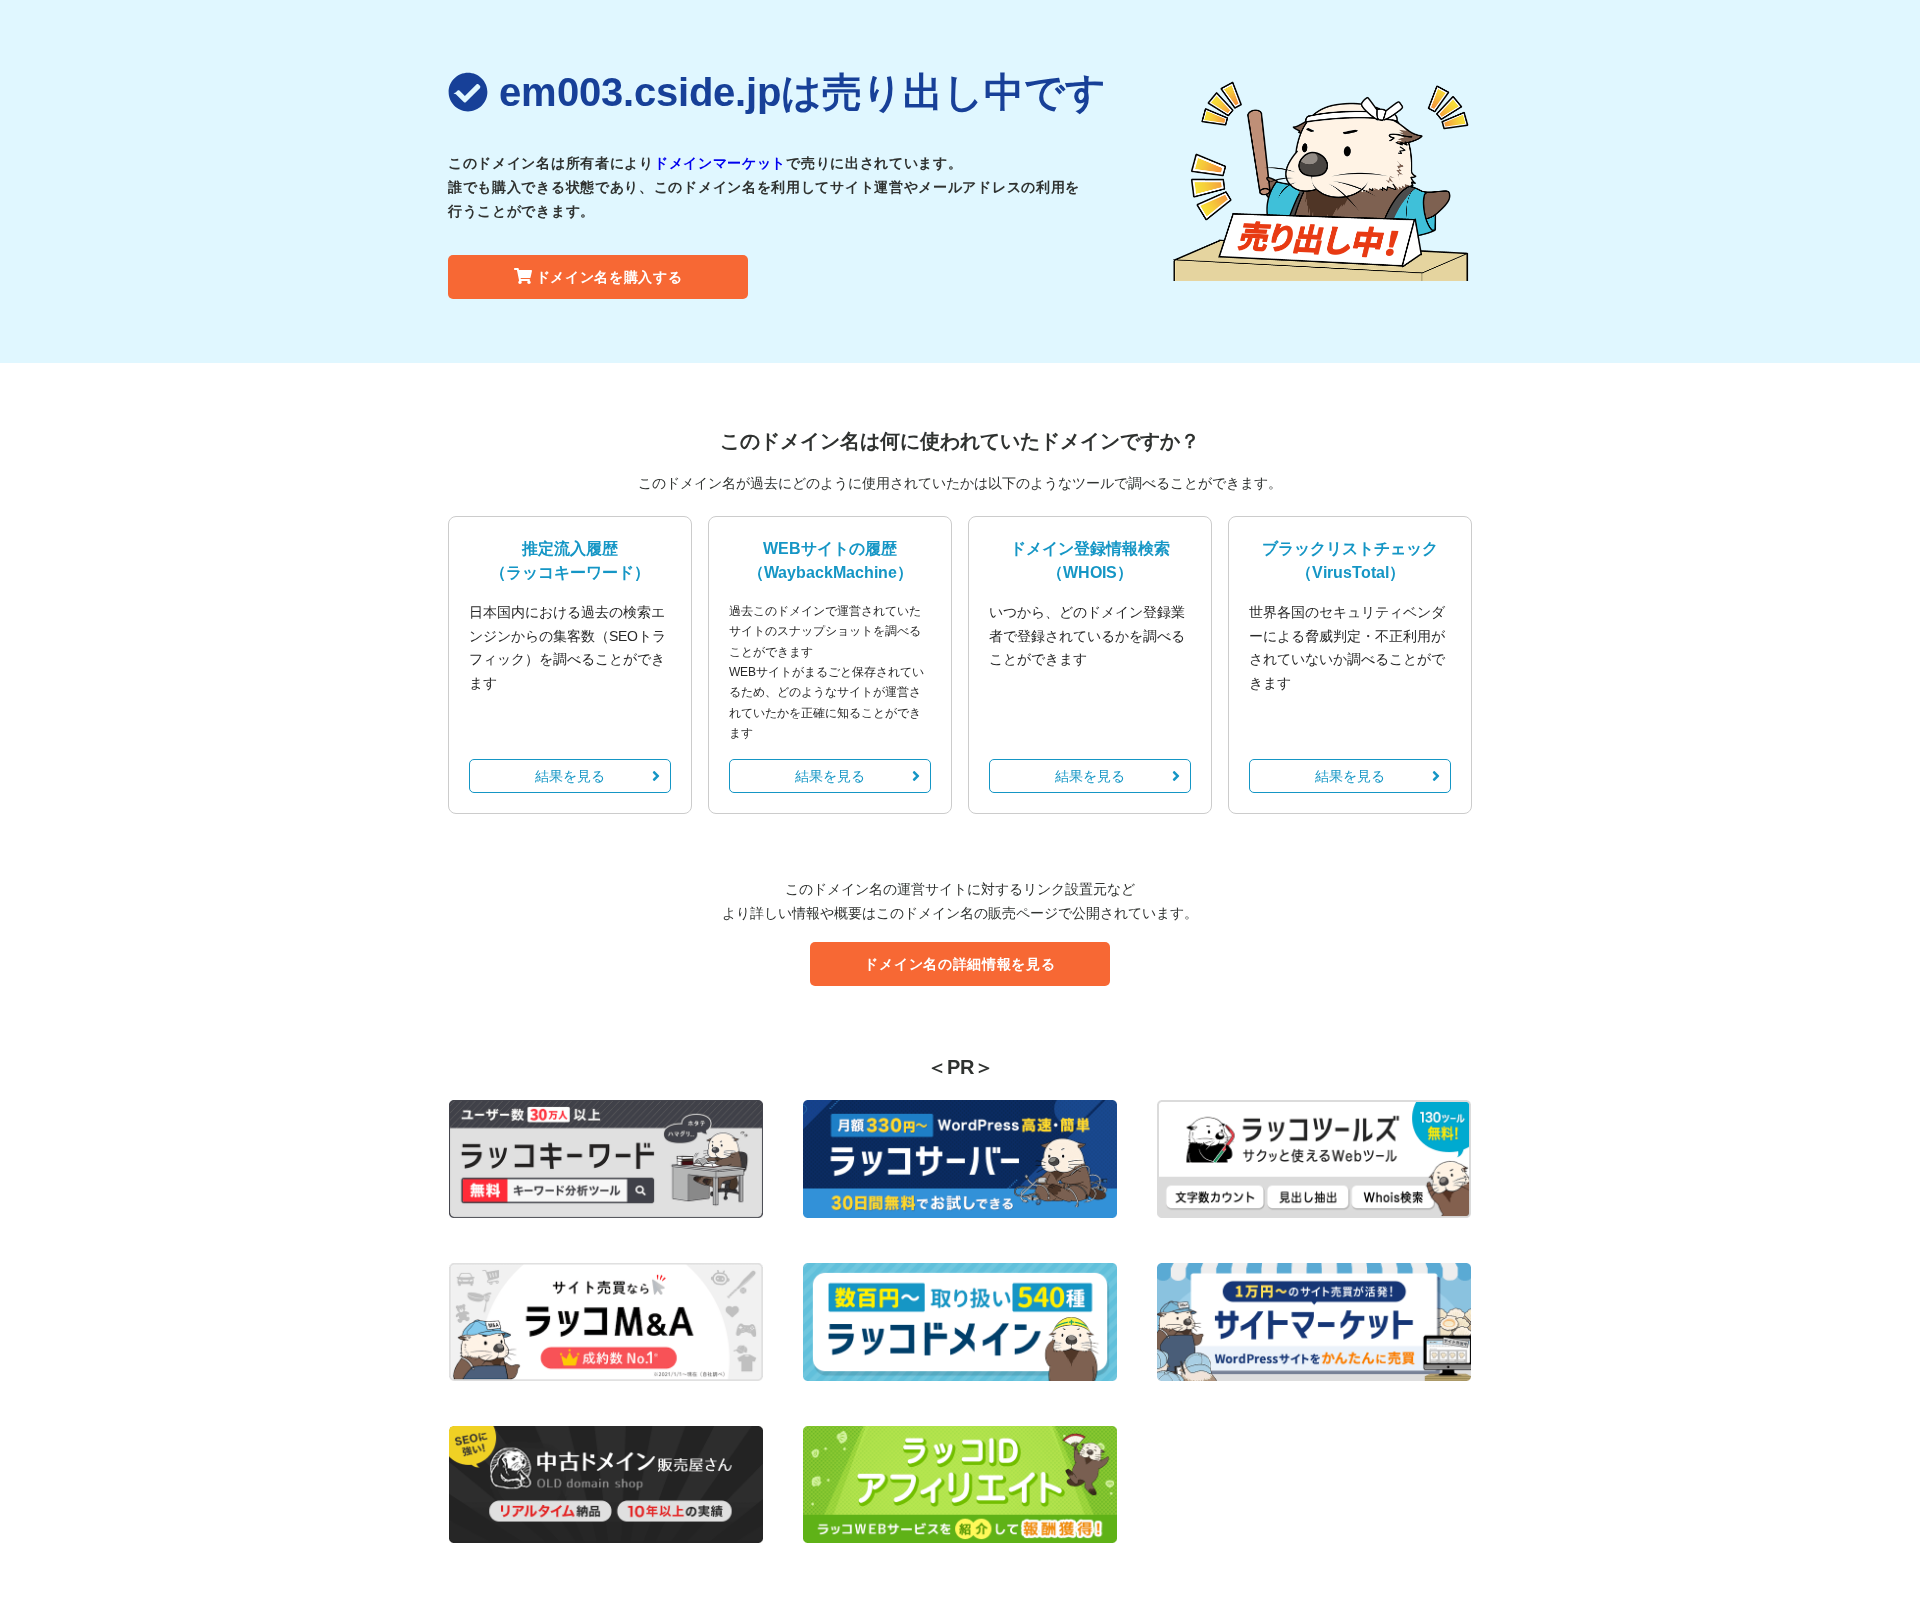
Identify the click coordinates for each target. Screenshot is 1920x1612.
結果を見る (570, 776)
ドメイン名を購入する (609, 277)
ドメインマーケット (720, 163)
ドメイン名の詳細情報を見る (959, 964)
